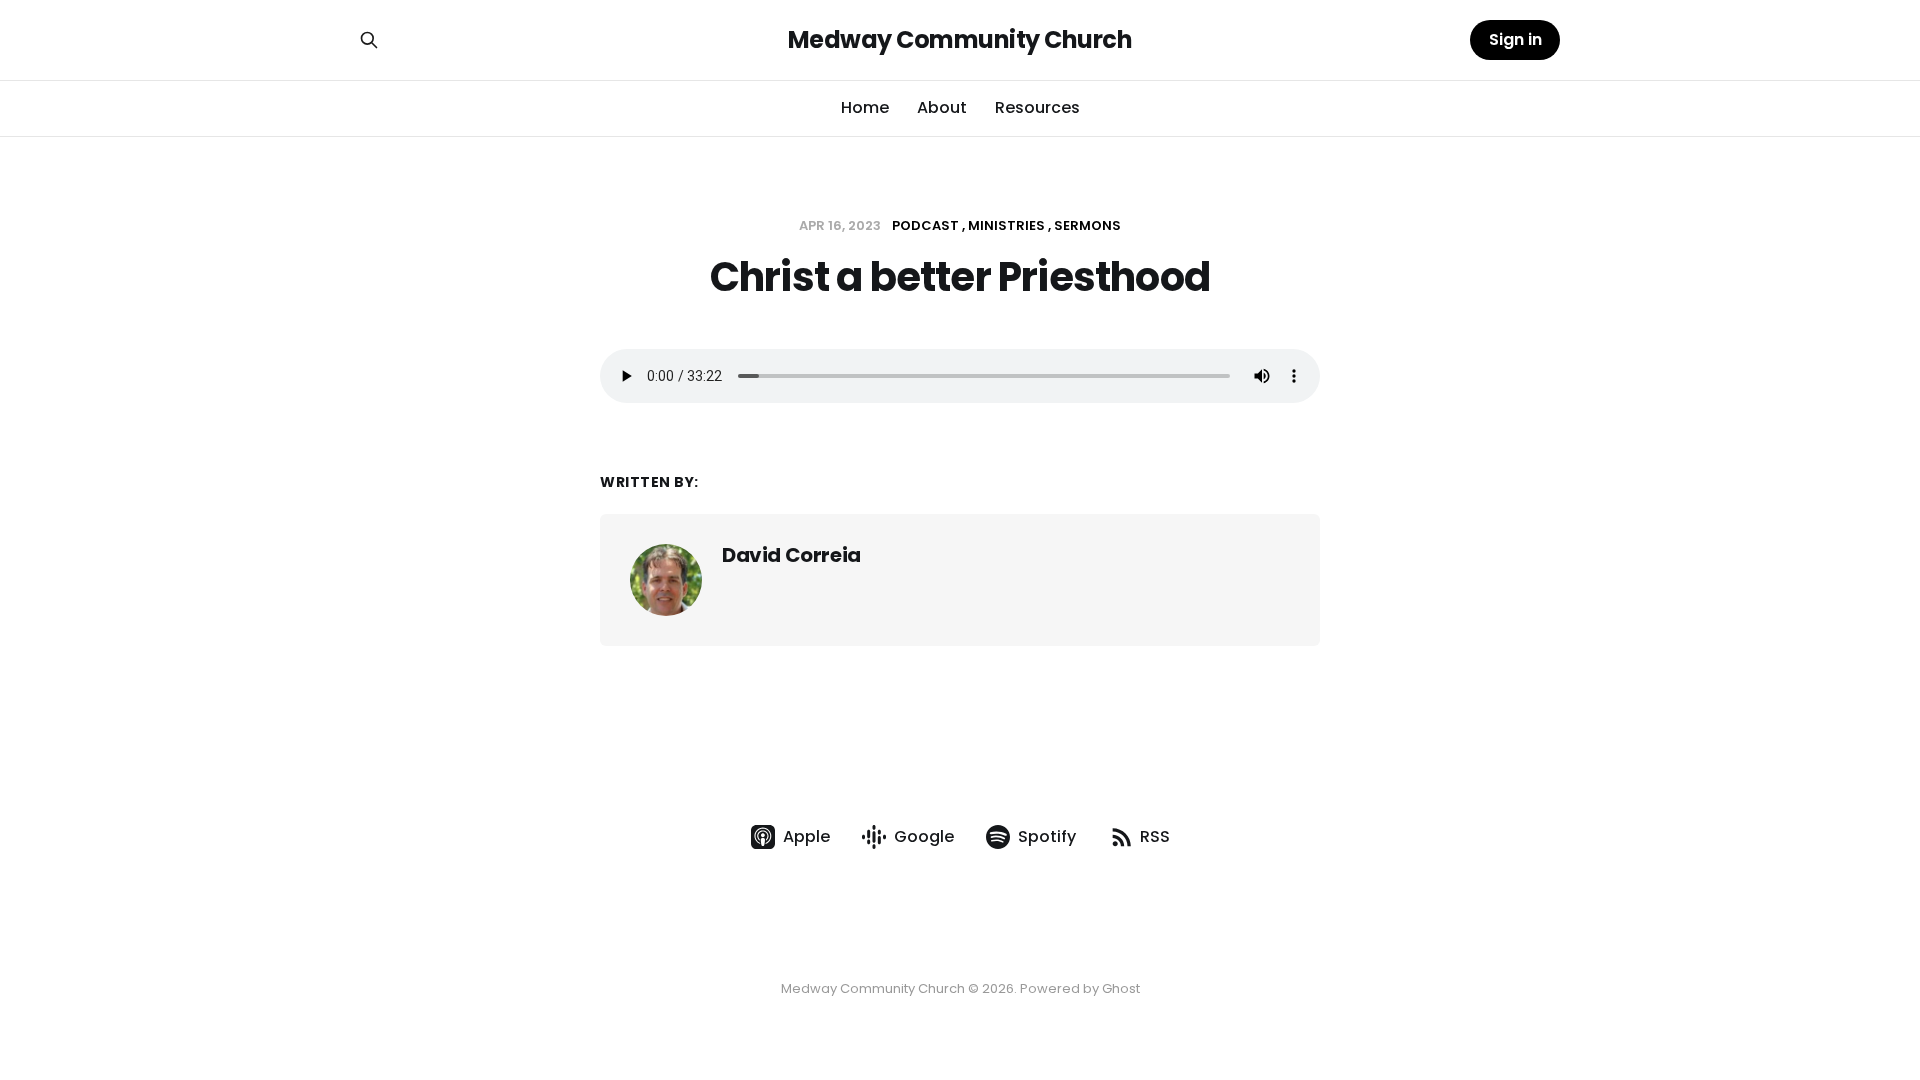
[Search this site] (369, 40)
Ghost (1121, 988)
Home (865, 107)
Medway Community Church (960, 40)
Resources (1037, 107)
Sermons (1087, 225)
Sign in (1515, 39)
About (942, 107)
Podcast (925, 225)
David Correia (791, 555)
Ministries (1006, 225)
